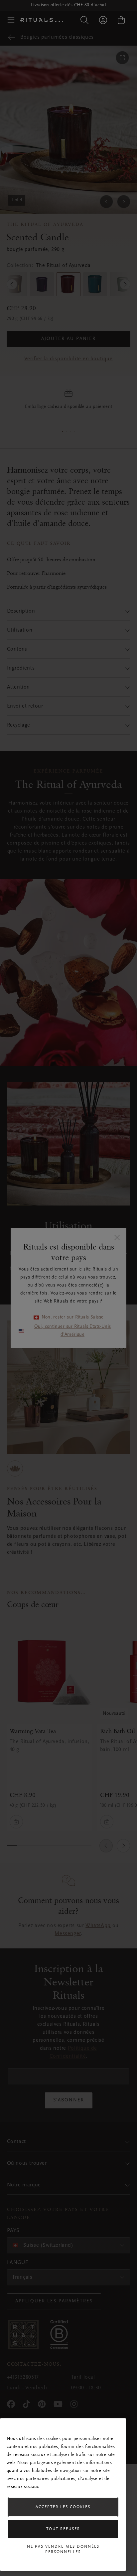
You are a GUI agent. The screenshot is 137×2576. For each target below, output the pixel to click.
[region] (63, 2495)
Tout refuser (63, 2529)
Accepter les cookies (63, 2507)
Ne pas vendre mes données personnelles (63, 2549)
